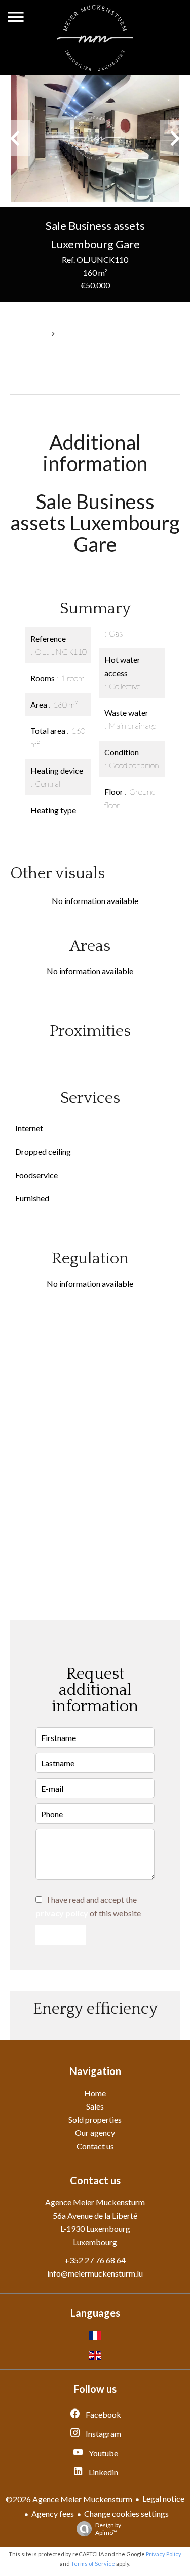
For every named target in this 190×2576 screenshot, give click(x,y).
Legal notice (163, 2499)
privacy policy (62, 1913)
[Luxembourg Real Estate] (95, 68)
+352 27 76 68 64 (95, 2260)
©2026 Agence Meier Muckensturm (69, 2499)
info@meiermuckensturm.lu (95, 2273)
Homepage (27, 334)
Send (61, 1935)
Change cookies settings (126, 2513)
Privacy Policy (164, 2554)
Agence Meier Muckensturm (95, 2202)
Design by (108, 2529)
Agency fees (53, 2513)
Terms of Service (93, 2564)
